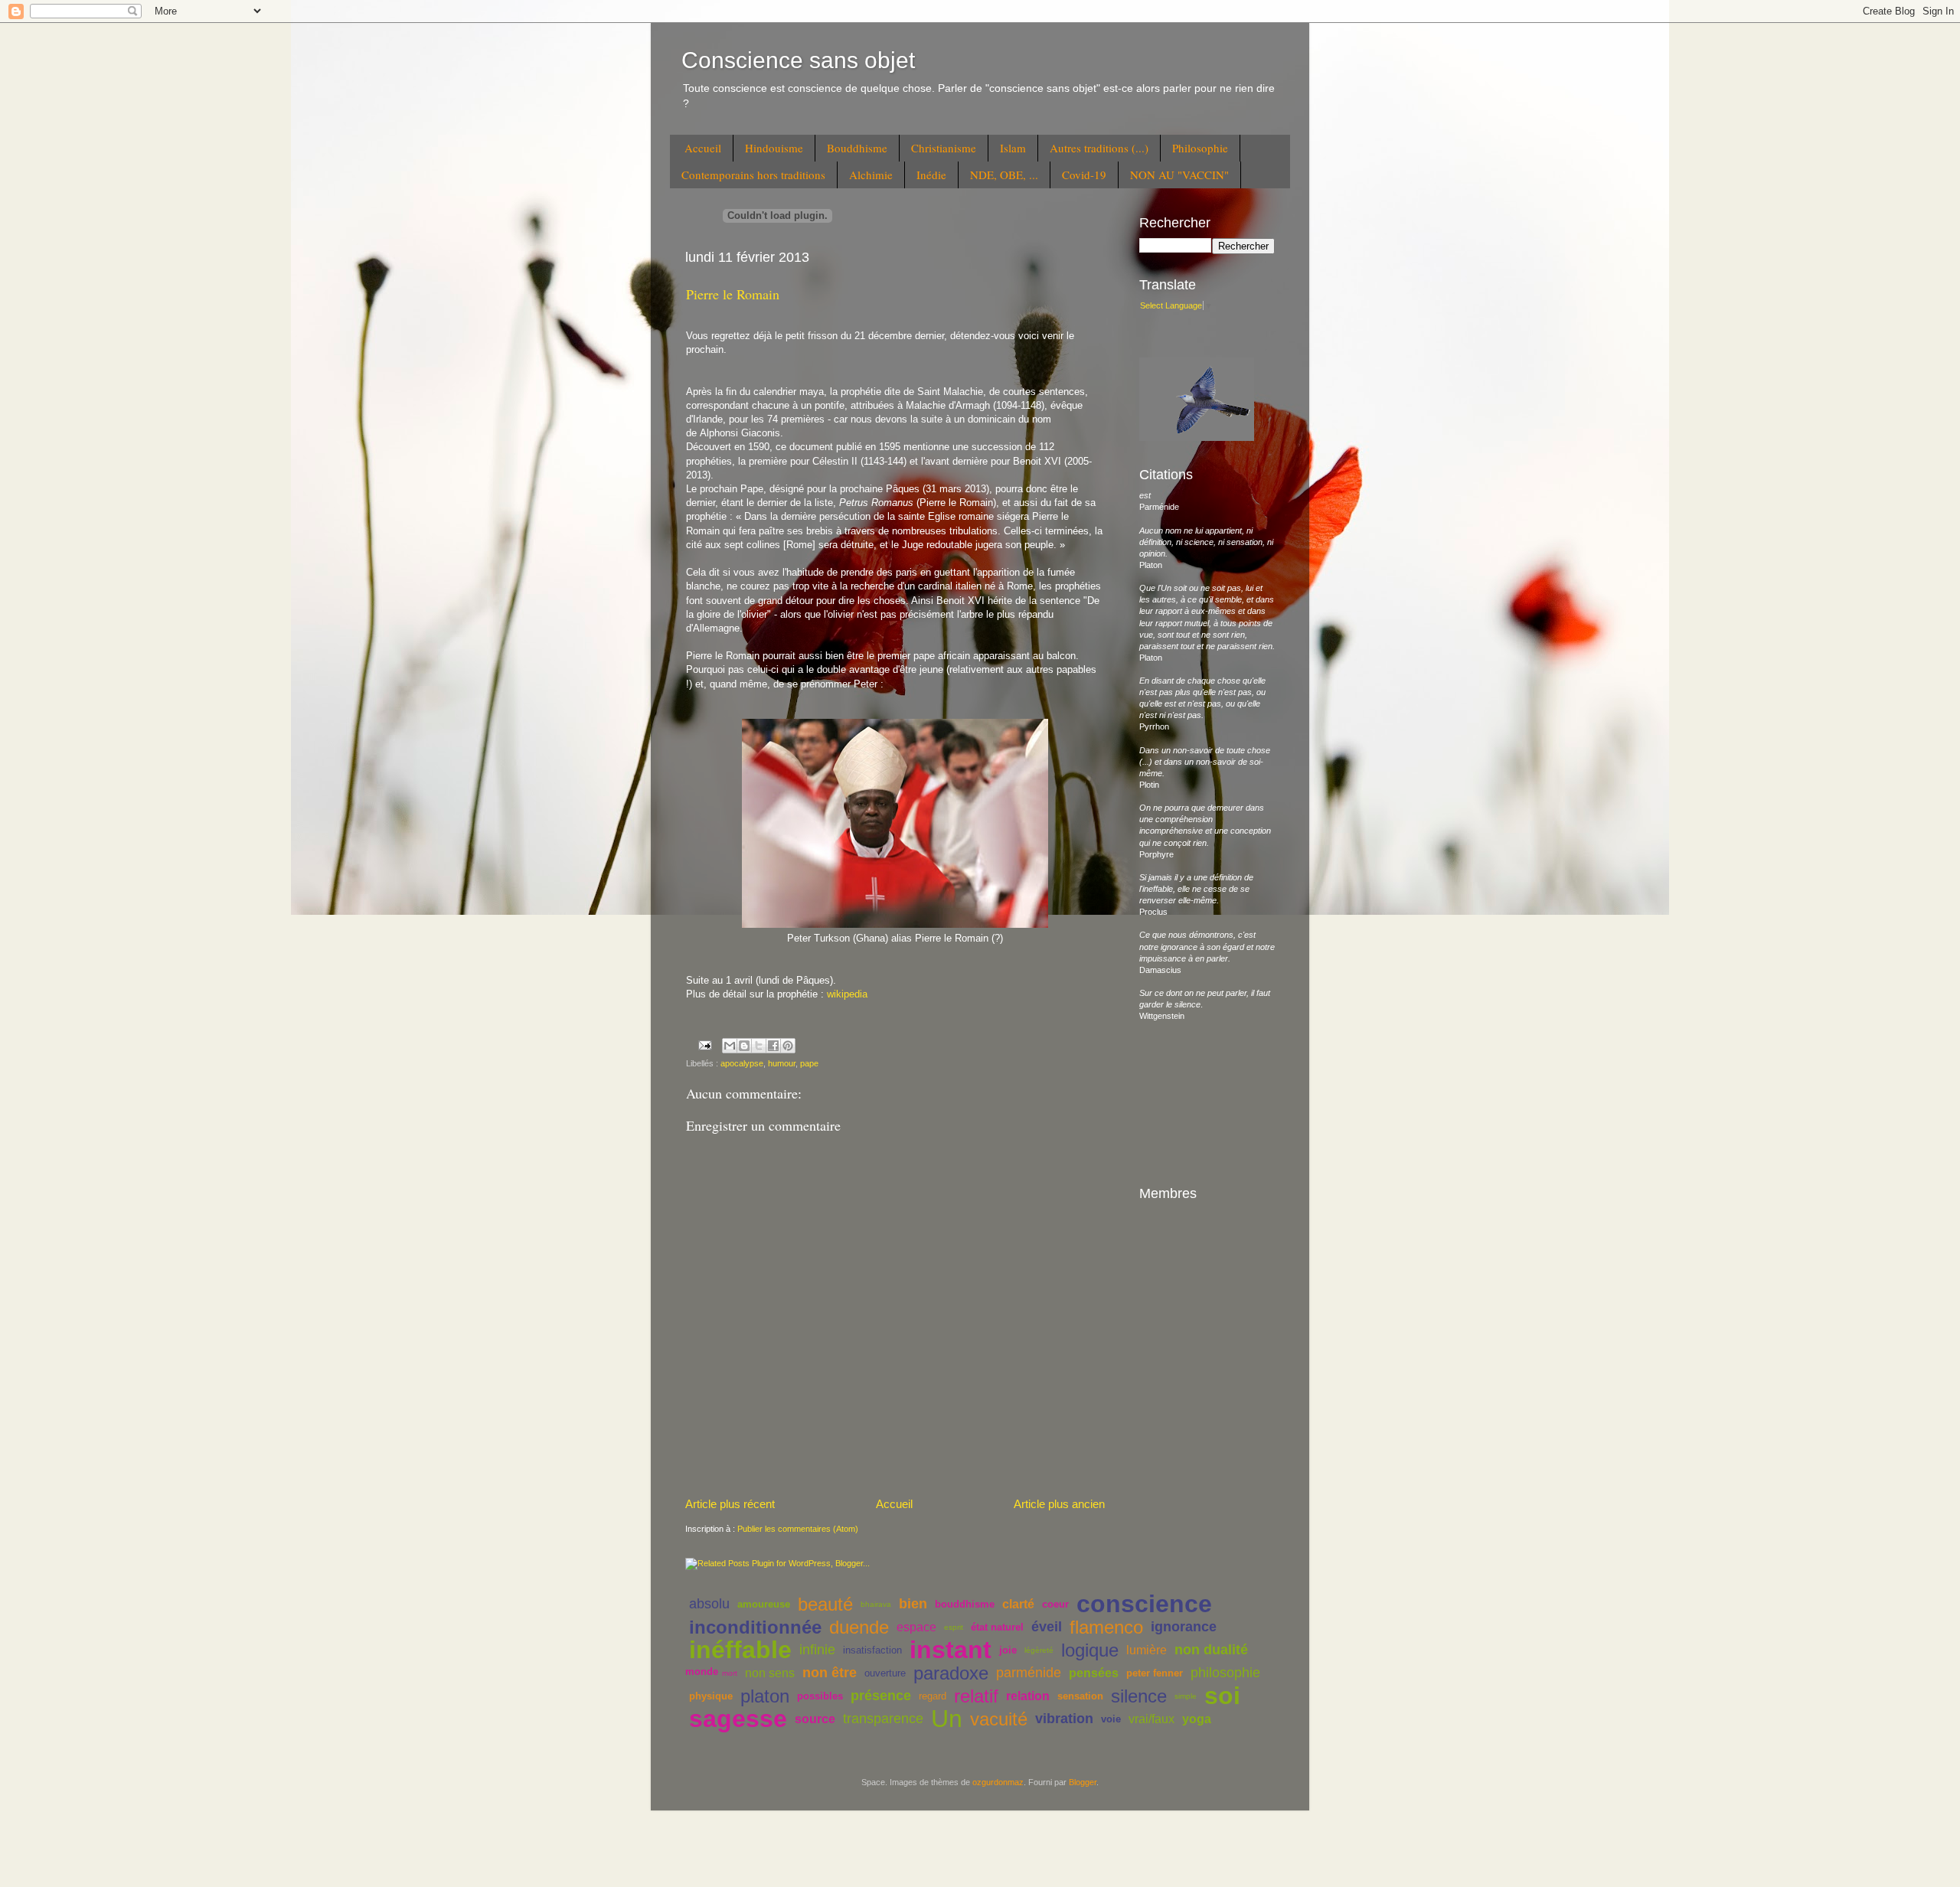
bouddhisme (965, 1604)
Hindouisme (774, 148)
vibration (1064, 1719)
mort (730, 1673)
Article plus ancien (1059, 1504)
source (815, 1719)
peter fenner (1155, 1673)
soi (1222, 1696)
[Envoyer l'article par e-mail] (704, 1044)
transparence (883, 1719)
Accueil (703, 148)
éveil (1047, 1627)
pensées (1094, 1673)
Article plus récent (730, 1504)
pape (809, 1063)
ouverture (885, 1673)
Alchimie (871, 175)
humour (782, 1063)
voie (1111, 1719)
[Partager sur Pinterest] (788, 1046)
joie (1008, 1650)
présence (881, 1696)
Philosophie (1200, 148)
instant (951, 1650)
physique (711, 1696)
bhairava (876, 1604)
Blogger (1083, 1782)
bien (913, 1604)
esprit (954, 1627)
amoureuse (764, 1604)
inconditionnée (755, 1627)
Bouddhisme (857, 148)
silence (1139, 1696)
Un (947, 1719)
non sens (770, 1673)
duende (859, 1627)
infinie (817, 1650)
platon (765, 1696)
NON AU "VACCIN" (1179, 175)
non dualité (1211, 1650)
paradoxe (951, 1673)
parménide (1029, 1673)
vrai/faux (1151, 1719)
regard (933, 1696)
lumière (1147, 1650)
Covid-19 (1084, 175)
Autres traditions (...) (1099, 148)
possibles (820, 1696)
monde (702, 1672)
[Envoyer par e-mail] (730, 1046)
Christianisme (944, 148)
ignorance (1184, 1627)
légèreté (1039, 1650)
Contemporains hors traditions (753, 175)
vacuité (999, 1719)
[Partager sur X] (759, 1046)
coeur (1055, 1604)
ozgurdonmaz (998, 1782)
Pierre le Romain (733, 294)
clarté (1018, 1604)
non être (830, 1673)
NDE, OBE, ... (1004, 175)
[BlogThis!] (744, 1046)
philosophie (1225, 1673)
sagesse (738, 1719)
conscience (1144, 1604)
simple (1186, 1696)
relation (1028, 1696)
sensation (1080, 1696)
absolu (709, 1604)
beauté (825, 1604)
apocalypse (742, 1063)
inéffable (740, 1650)
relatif (976, 1696)
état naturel (997, 1627)
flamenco (1106, 1627)
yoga (1197, 1719)
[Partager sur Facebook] (773, 1046)
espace (916, 1627)
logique (1090, 1650)
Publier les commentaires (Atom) (798, 1529)
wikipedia (847, 994)
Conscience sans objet (798, 60)
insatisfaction (872, 1650)
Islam (1013, 148)
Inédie (931, 175)
